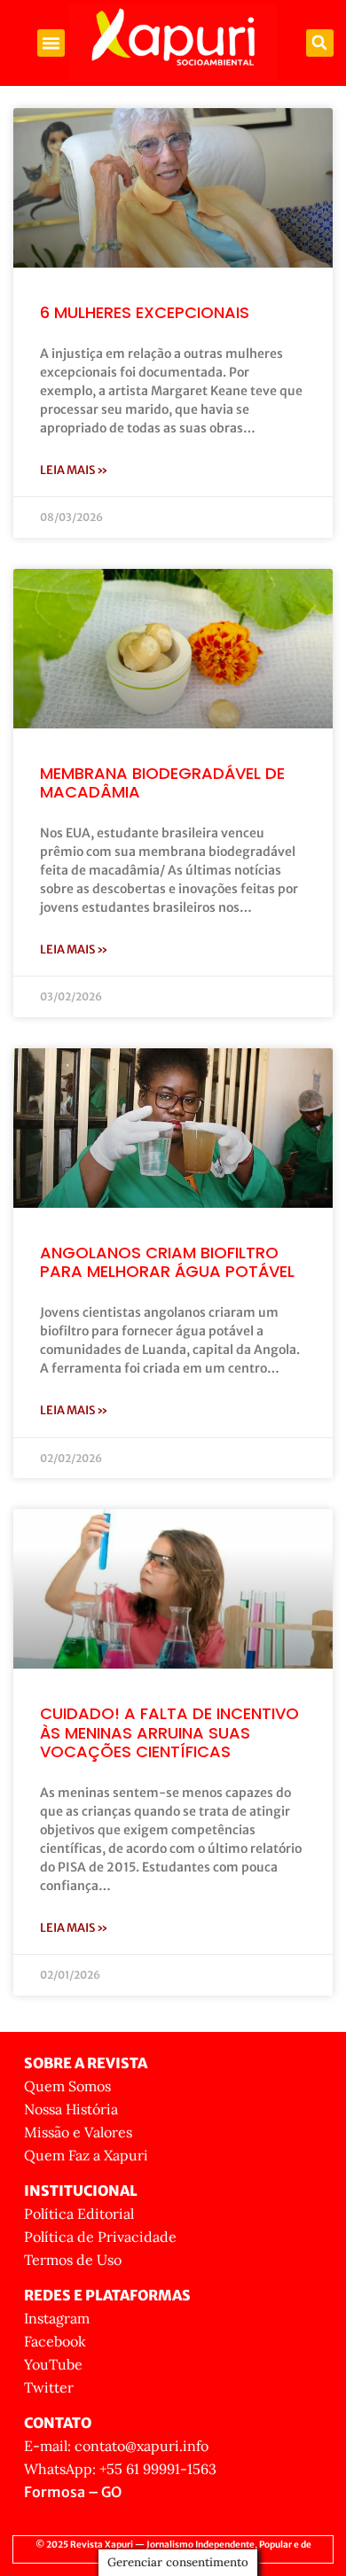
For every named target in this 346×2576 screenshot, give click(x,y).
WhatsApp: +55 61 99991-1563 (120, 2469)
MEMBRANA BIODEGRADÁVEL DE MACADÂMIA (162, 783)
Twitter (49, 2387)
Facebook (55, 2341)
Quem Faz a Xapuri (86, 2155)
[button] (51, 43)
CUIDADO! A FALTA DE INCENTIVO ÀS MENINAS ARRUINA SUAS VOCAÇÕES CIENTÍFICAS (169, 1732)
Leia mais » (74, 470)
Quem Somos (67, 2086)
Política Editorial (79, 2214)
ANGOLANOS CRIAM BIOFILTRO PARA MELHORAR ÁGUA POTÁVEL (167, 1262)
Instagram (57, 2318)
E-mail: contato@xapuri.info (116, 2446)
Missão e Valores (78, 2132)
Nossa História (71, 2109)
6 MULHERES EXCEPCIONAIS (145, 312)
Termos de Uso (73, 2260)
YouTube (53, 2364)
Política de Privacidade (100, 2237)
